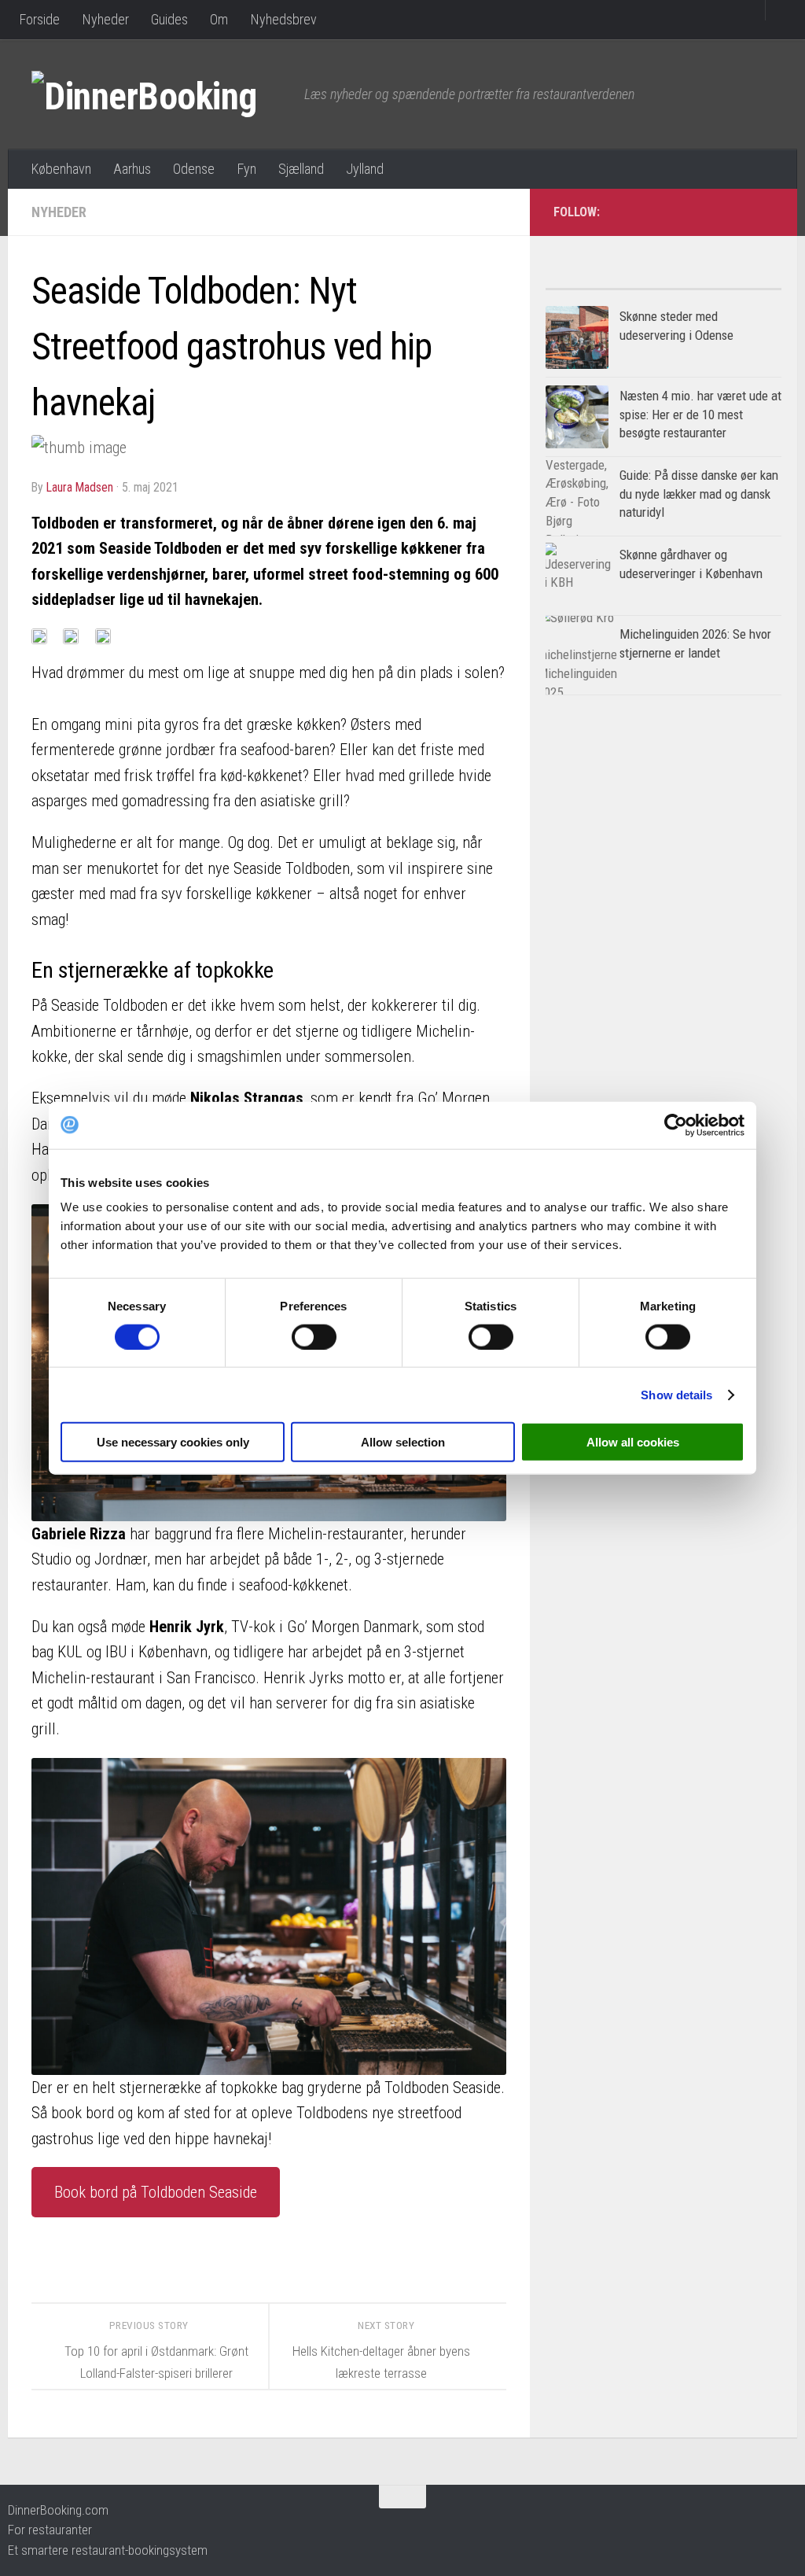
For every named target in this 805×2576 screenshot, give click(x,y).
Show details (676, 1394)
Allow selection (403, 1442)
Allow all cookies (633, 1442)
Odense (194, 169)
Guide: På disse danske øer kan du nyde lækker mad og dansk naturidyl (699, 494)
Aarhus (132, 169)
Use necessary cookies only (173, 1442)
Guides (169, 19)
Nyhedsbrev (283, 19)
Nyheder (105, 19)
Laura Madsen (80, 487)
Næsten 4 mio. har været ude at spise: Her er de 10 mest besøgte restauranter (700, 414)
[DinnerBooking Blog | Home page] (160, 94)
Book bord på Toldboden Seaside (156, 2192)
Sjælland (301, 169)
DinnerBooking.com (58, 2510)
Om (219, 19)
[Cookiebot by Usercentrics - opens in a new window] (676, 1125)
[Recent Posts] (722, 283)
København (61, 169)
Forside (39, 19)
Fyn (246, 169)
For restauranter (50, 2530)
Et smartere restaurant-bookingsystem (108, 2550)
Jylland (365, 169)
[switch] (314, 1336)
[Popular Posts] (605, 283)
